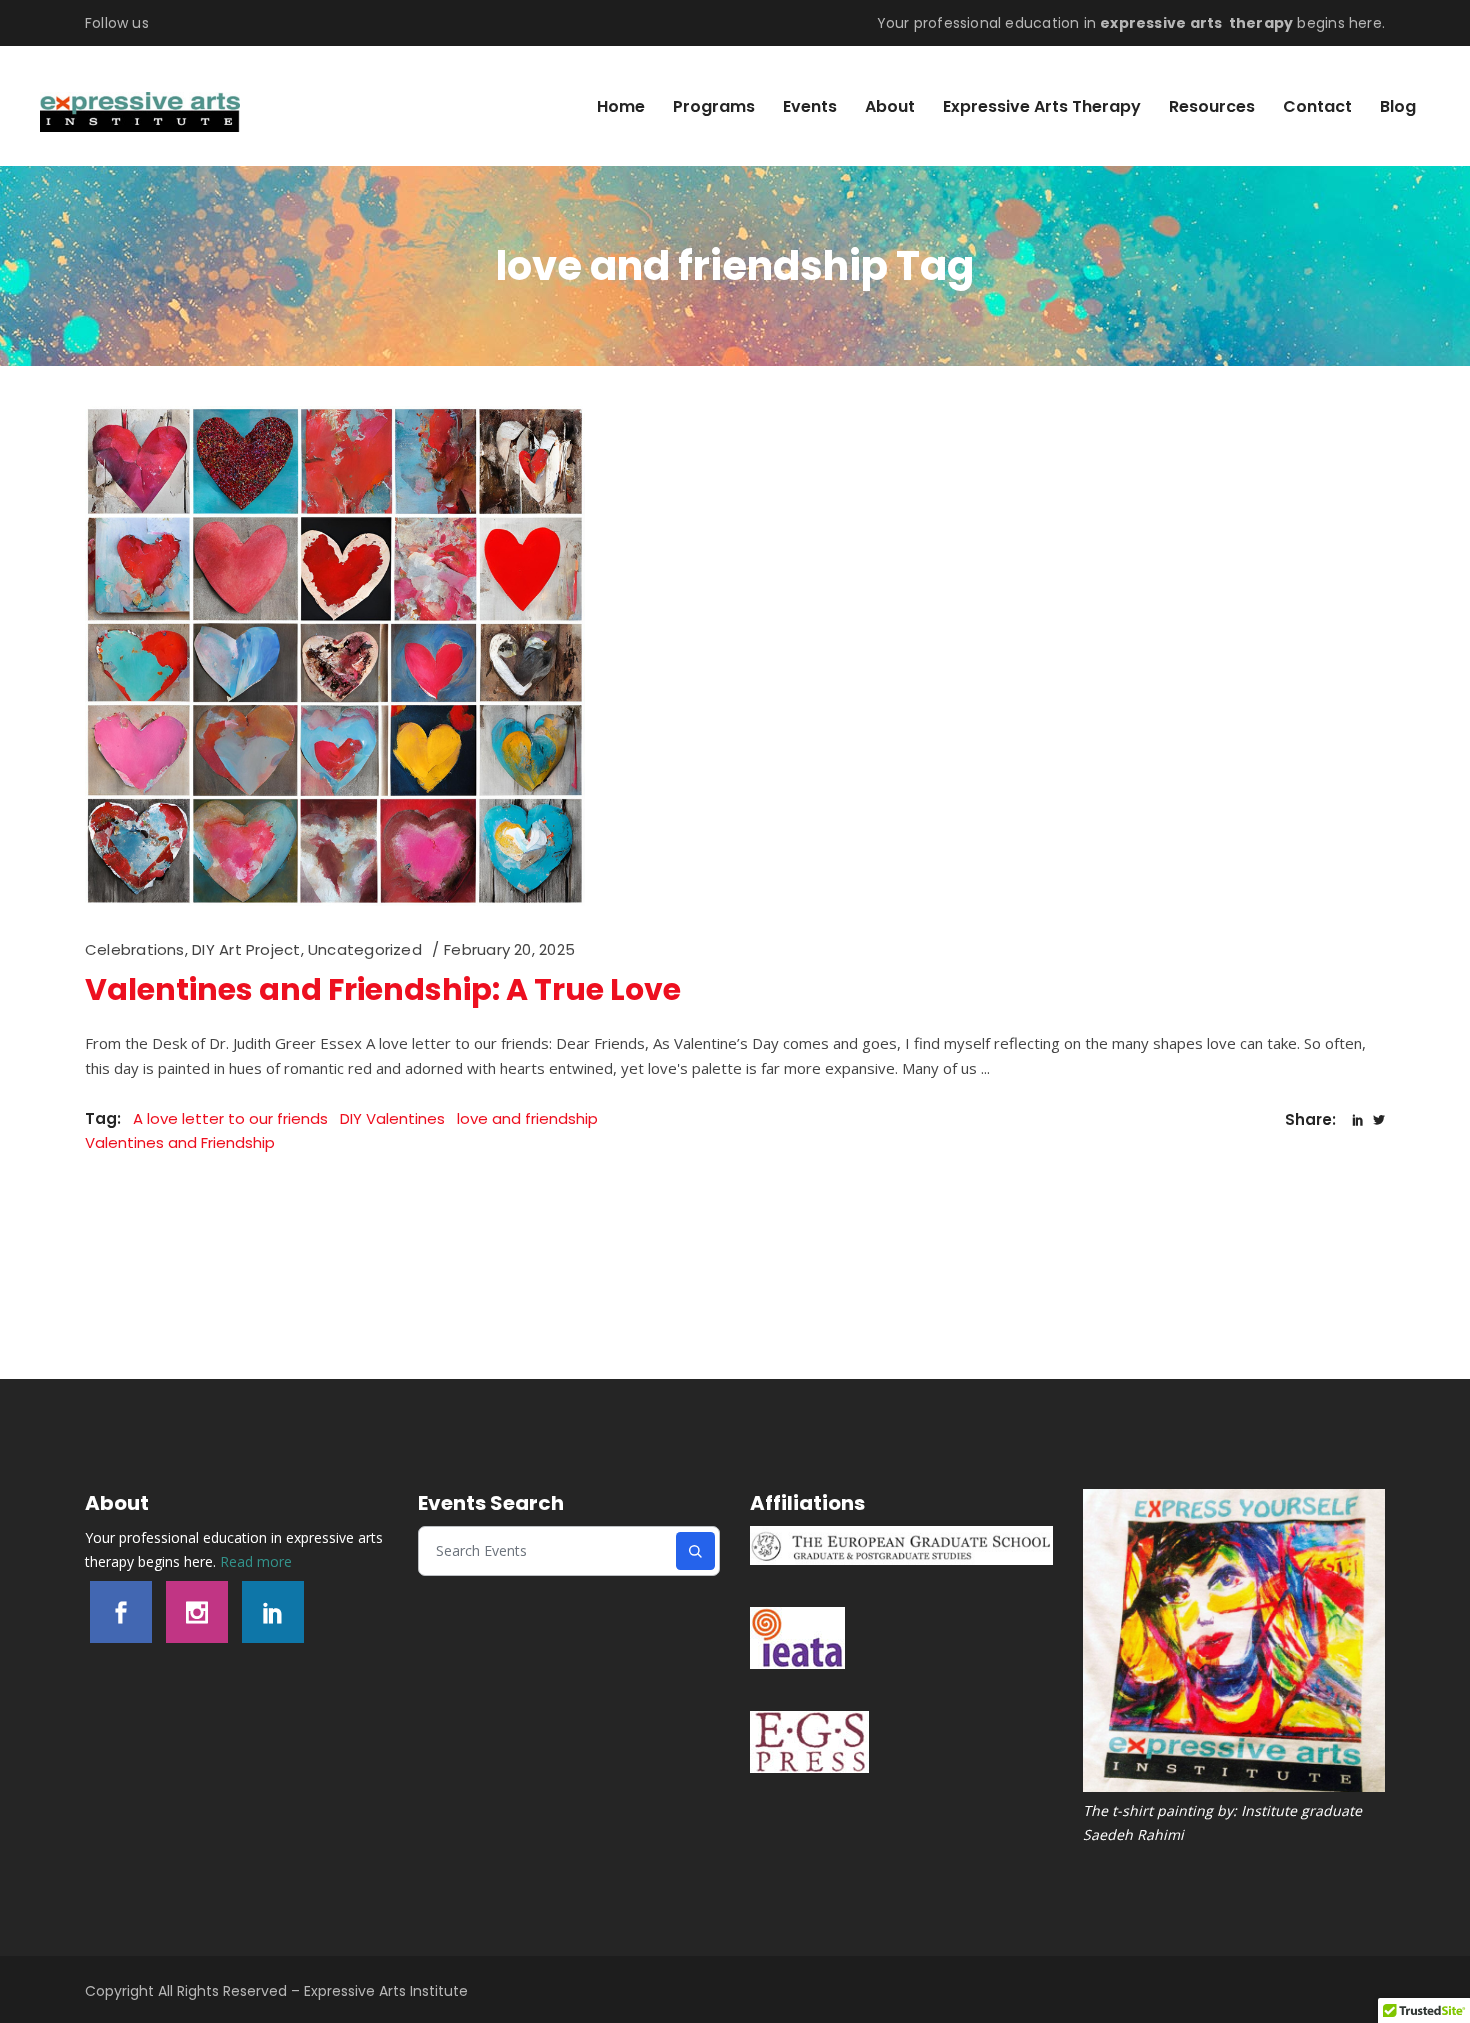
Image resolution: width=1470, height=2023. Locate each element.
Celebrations (135, 949)
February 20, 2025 (509, 949)
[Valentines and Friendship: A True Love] (335, 656)
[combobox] (548, 1551)
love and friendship (527, 1118)
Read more (256, 1561)
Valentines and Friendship (180, 1142)
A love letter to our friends (230, 1118)
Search (695, 1551)
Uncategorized (365, 949)
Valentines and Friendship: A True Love (383, 989)
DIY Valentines (392, 1118)
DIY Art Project (246, 949)
